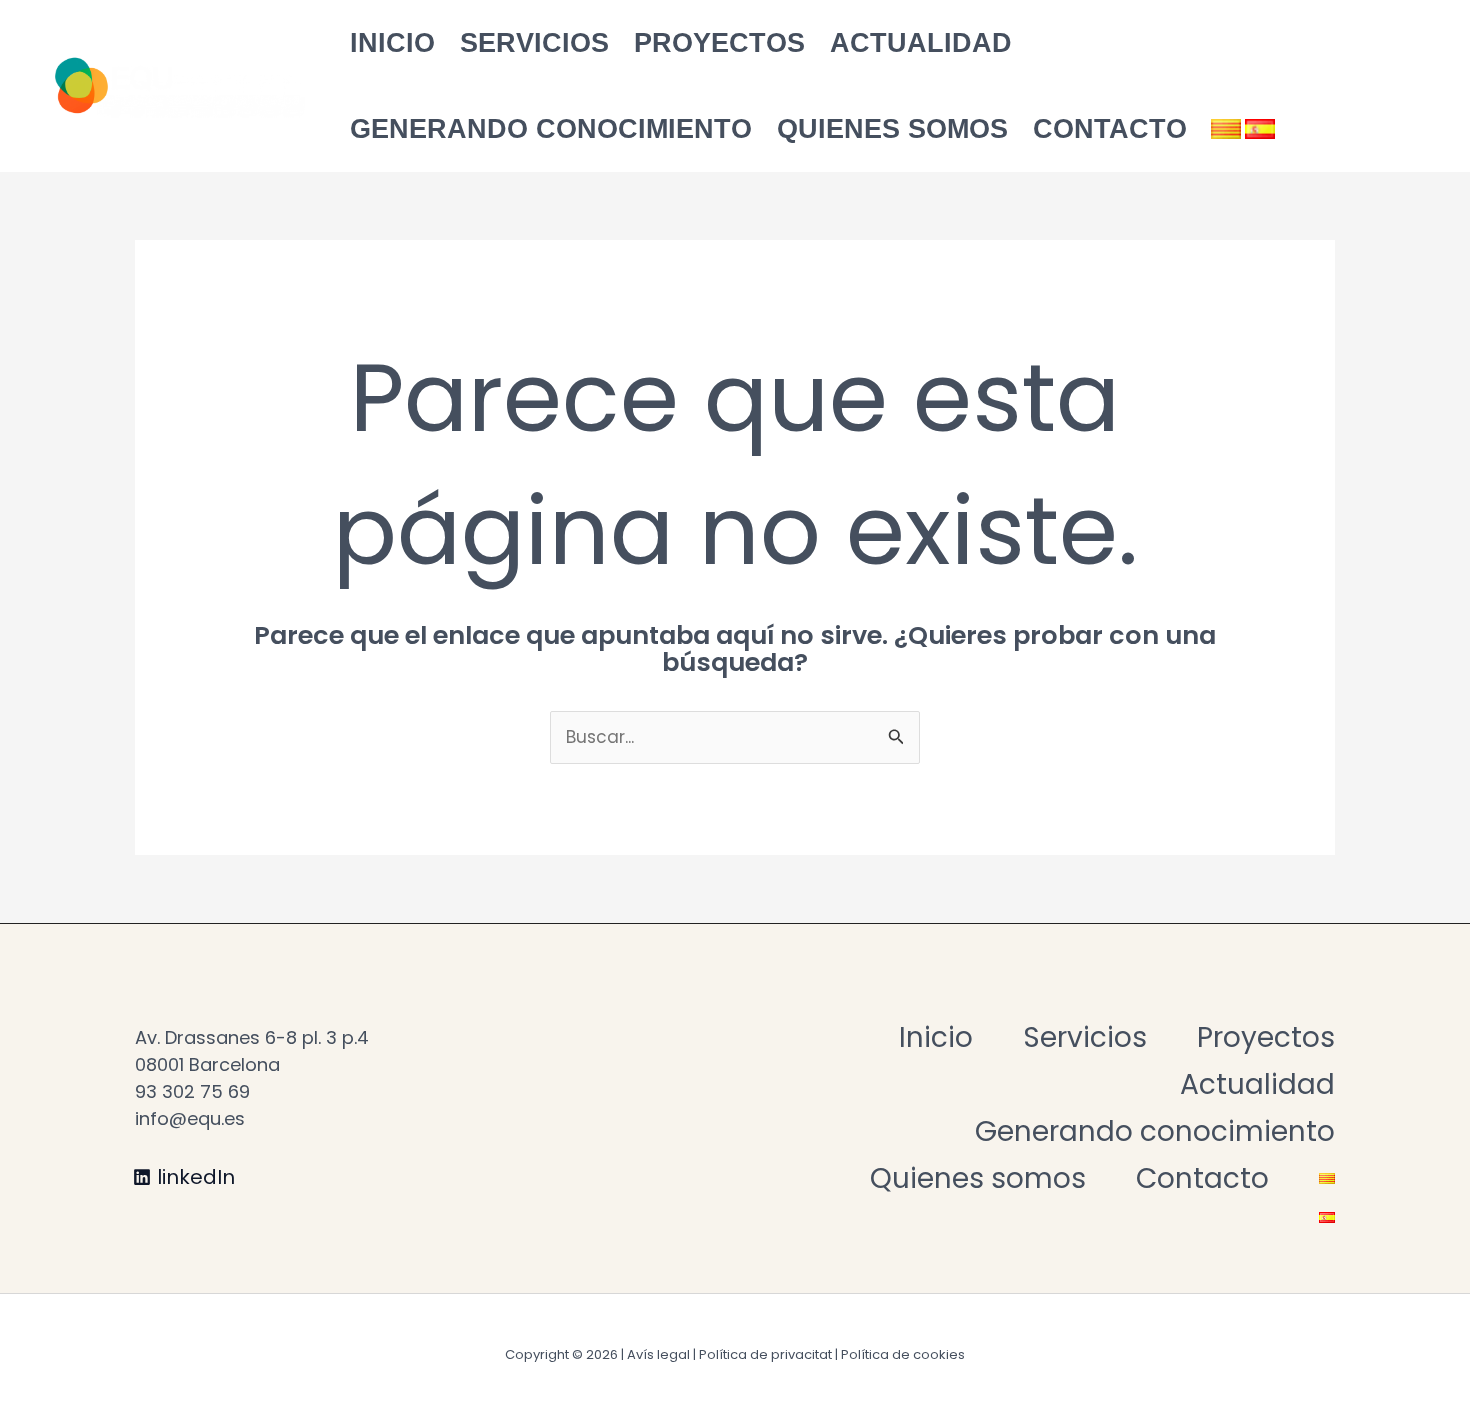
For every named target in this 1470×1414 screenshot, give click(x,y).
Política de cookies (903, 1354)
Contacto (1110, 129)
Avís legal (658, 1354)
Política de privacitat (765, 1354)
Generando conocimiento (551, 129)
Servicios (534, 43)
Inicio (392, 43)
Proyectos (719, 43)
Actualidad (921, 43)
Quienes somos (892, 129)
